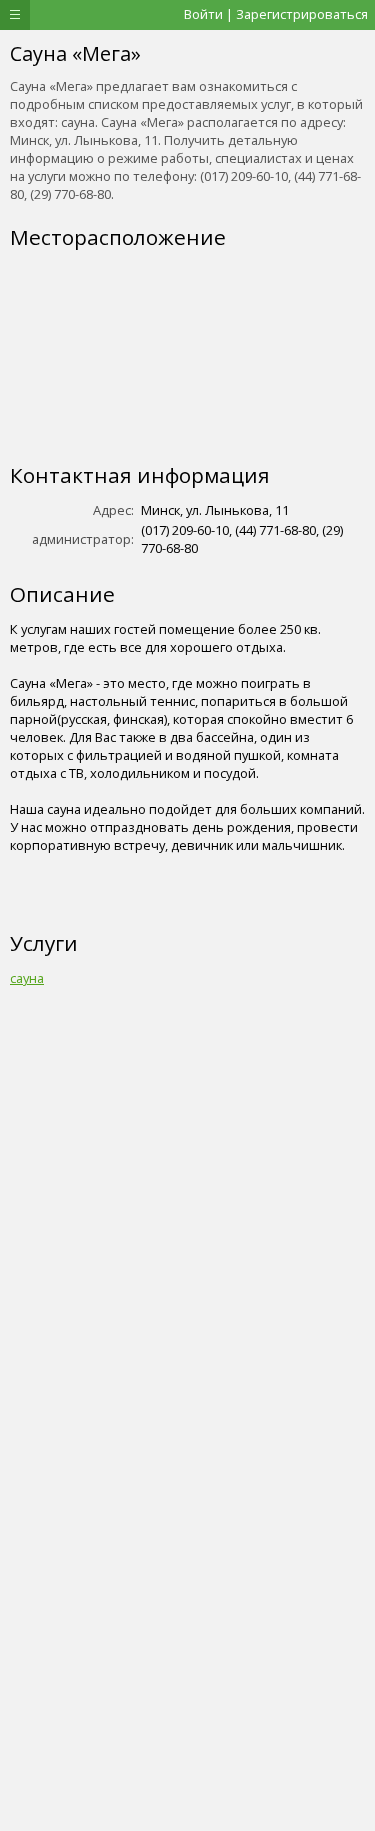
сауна (27, 978)
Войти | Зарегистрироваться (276, 14)
